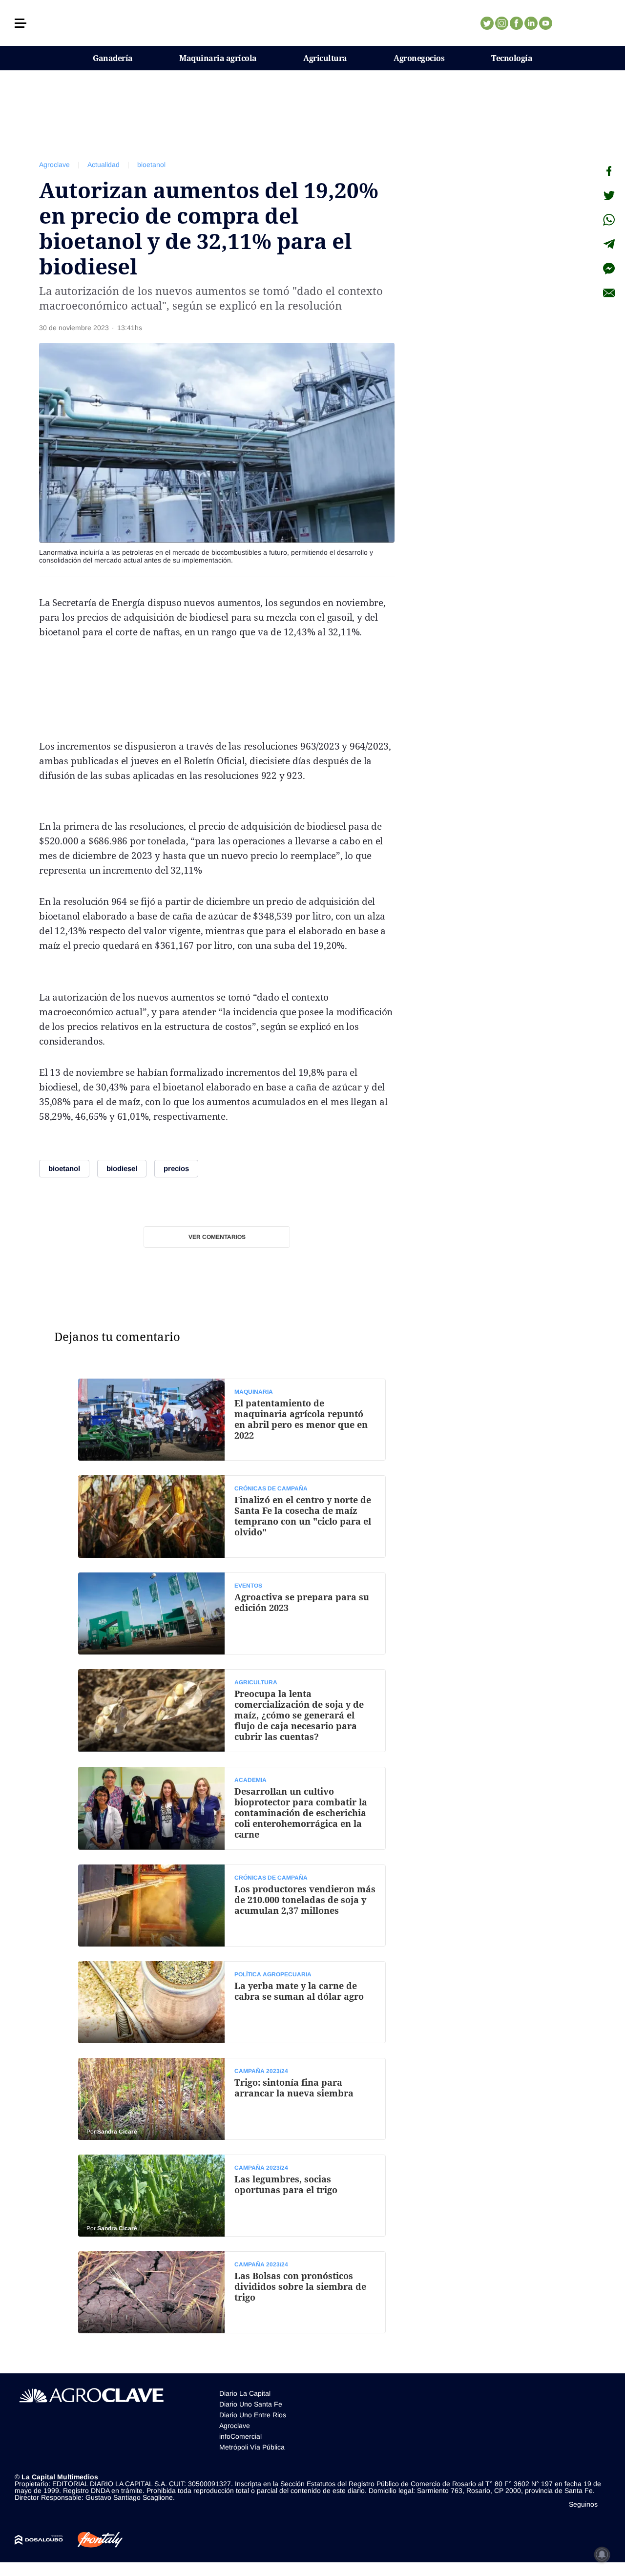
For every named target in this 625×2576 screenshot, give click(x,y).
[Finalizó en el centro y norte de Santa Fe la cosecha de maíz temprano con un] (232, 1516)
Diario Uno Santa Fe (251, 2404)
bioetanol (151, 165)
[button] (21, 23)
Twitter (487, 23)
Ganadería (113, 58)
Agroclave (54, 165)
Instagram (501, 23)
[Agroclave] (313, 23)
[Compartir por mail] (609, 293)
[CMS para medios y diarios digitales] (39, 2540)
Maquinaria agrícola (218, 58)
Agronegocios (419, 58)
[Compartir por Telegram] (609, 244)
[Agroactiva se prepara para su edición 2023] (232, 1613)
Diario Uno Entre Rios (253, 2415)
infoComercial (240, 2436)
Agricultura (325, 58)
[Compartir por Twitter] (609, 195)
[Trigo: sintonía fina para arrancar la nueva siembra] (232, 2099)
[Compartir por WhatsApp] (609, 220)
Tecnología (512, 58)
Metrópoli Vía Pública (252, 2447)
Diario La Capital (245, 2393)
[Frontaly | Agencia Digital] (93, 2540)
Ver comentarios (217, 1237)
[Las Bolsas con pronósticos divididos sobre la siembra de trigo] (232, 2292)
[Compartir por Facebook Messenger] (609, 269)
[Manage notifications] (602, 2555)
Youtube (545, 23)
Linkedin (531, 23)
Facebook (516, 23)
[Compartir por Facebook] (609, 171)
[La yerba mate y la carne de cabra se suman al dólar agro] (232, 2002)
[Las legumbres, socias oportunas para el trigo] (232, 2196)
